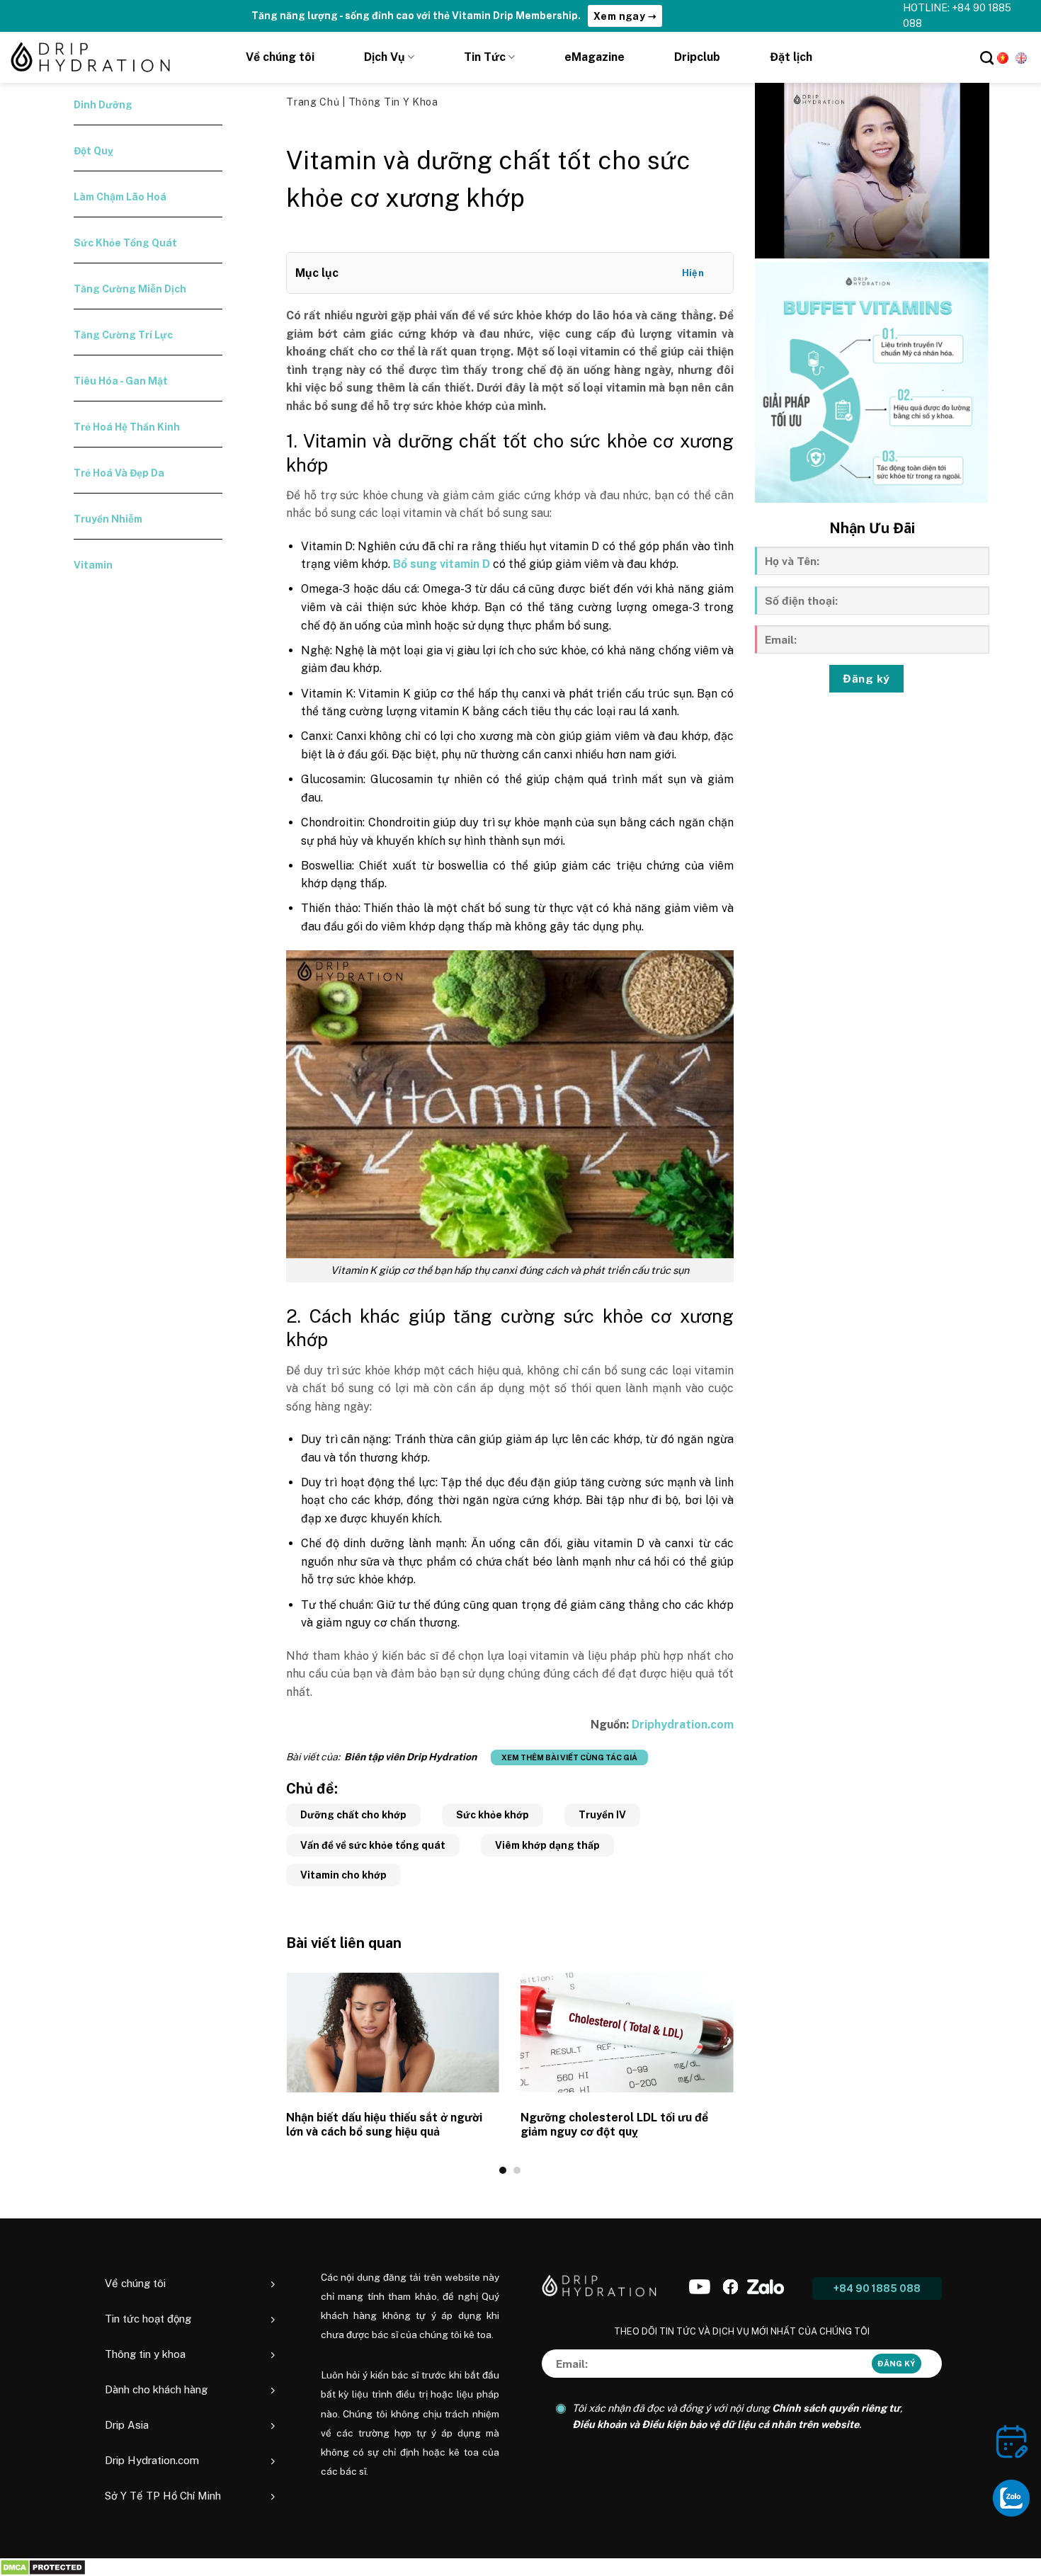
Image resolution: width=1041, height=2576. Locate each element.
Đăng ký (866, 678)
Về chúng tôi (280, 57)
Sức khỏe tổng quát (125, 243)
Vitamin (93, 565)
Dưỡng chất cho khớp (353, 1815)
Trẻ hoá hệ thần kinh (127, 427)
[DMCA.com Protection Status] (43, 2567)
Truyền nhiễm (108, 519)
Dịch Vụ (385, 57)
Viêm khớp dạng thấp (547, 1845)
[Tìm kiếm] (987, 58)
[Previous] (283, 2073)
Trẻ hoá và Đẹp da (119, 473)
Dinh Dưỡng (103, 105)
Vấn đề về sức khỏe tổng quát (373, 1845)
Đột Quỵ (93, 151)
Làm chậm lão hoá (120, 197)
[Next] (736, 2073)
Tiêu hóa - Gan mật (121, 381)
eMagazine (595, 57)
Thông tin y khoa (393, 102)
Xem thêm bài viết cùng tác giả (569, 1757)
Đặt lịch (791, 57)
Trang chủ (314, 102)
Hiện (693, 273)
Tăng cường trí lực (123, 335)
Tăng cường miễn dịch (130, 289)
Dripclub (697, 57)
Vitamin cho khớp (343, 1875)
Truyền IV (602, 1815)
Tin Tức (485, 57)
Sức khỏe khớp (493, 1815)
